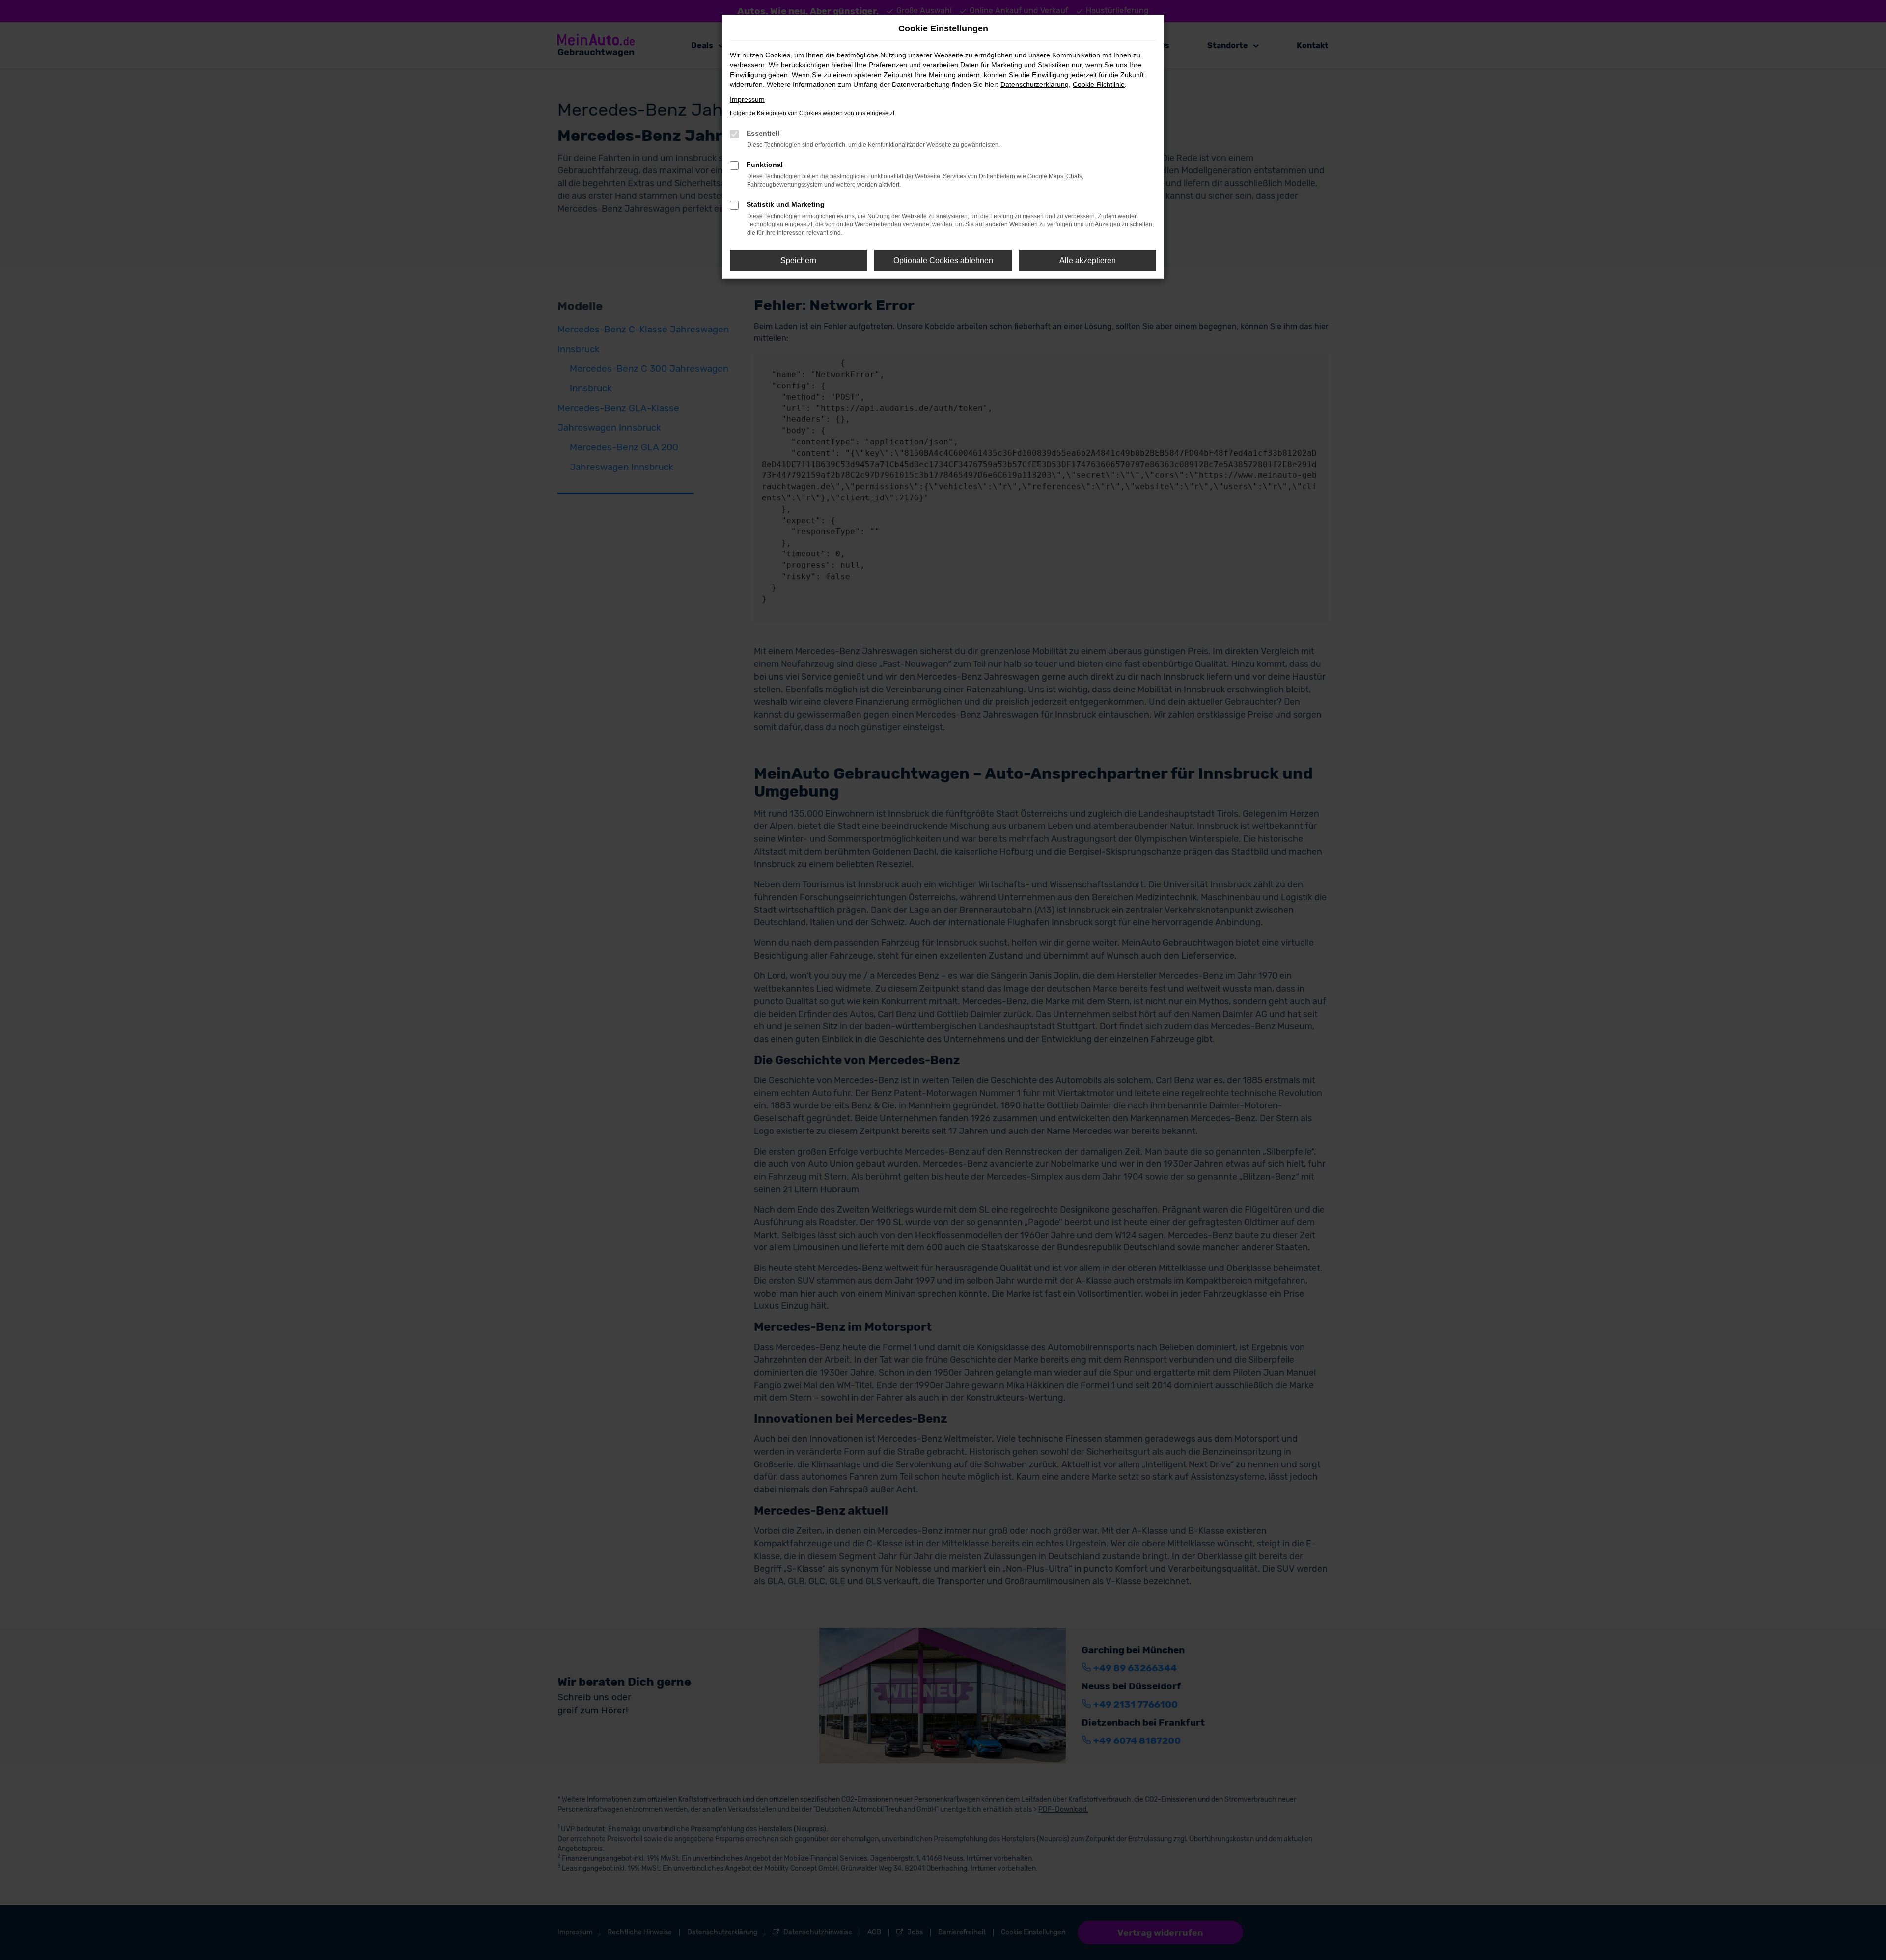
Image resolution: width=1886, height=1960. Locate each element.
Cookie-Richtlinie (1099, 84)
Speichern (798, 261)
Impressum (747, 99)
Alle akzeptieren (1088, 261)
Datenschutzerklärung (1035, 84)
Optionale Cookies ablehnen (943, 261)
